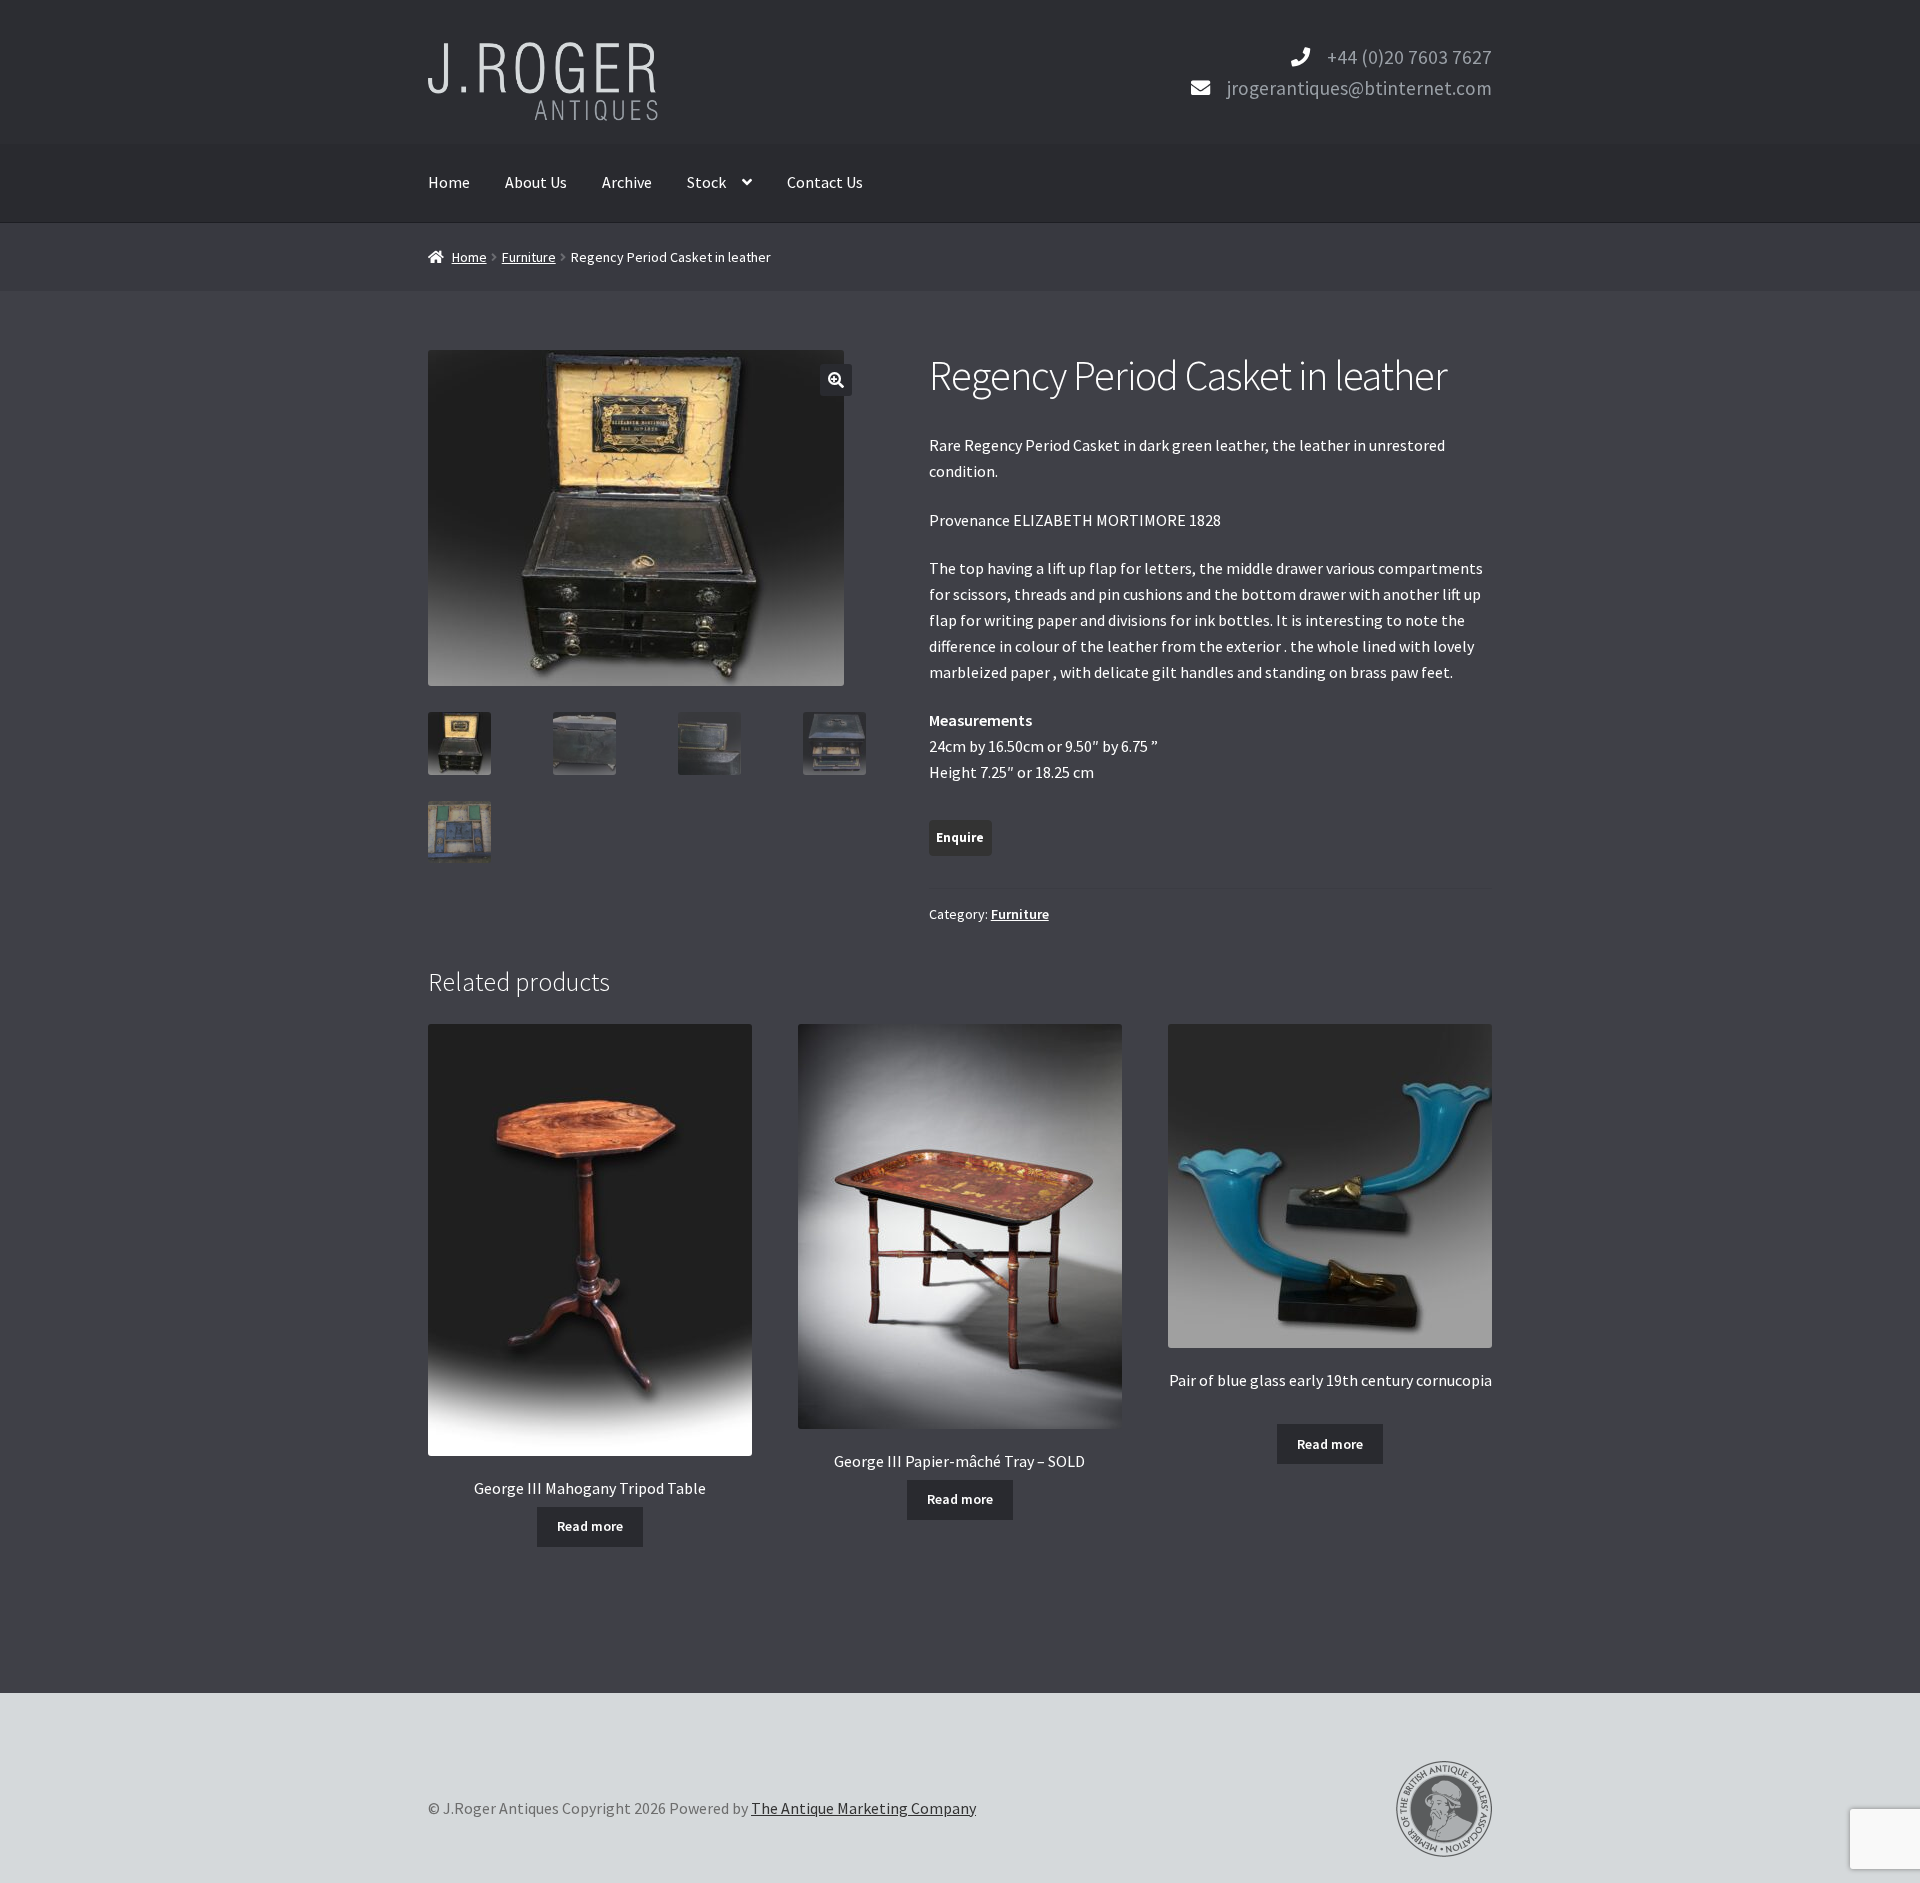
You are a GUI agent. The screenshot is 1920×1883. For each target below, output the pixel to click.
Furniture (529, 257)
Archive (627, 182)
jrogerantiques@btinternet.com (1359, 88)
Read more (590, 1526)
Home (449, 182)
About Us (536, 182)
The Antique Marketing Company (863, 1808)
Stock (706, 182)
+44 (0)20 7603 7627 (1409, 57)
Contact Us (825, 182)
